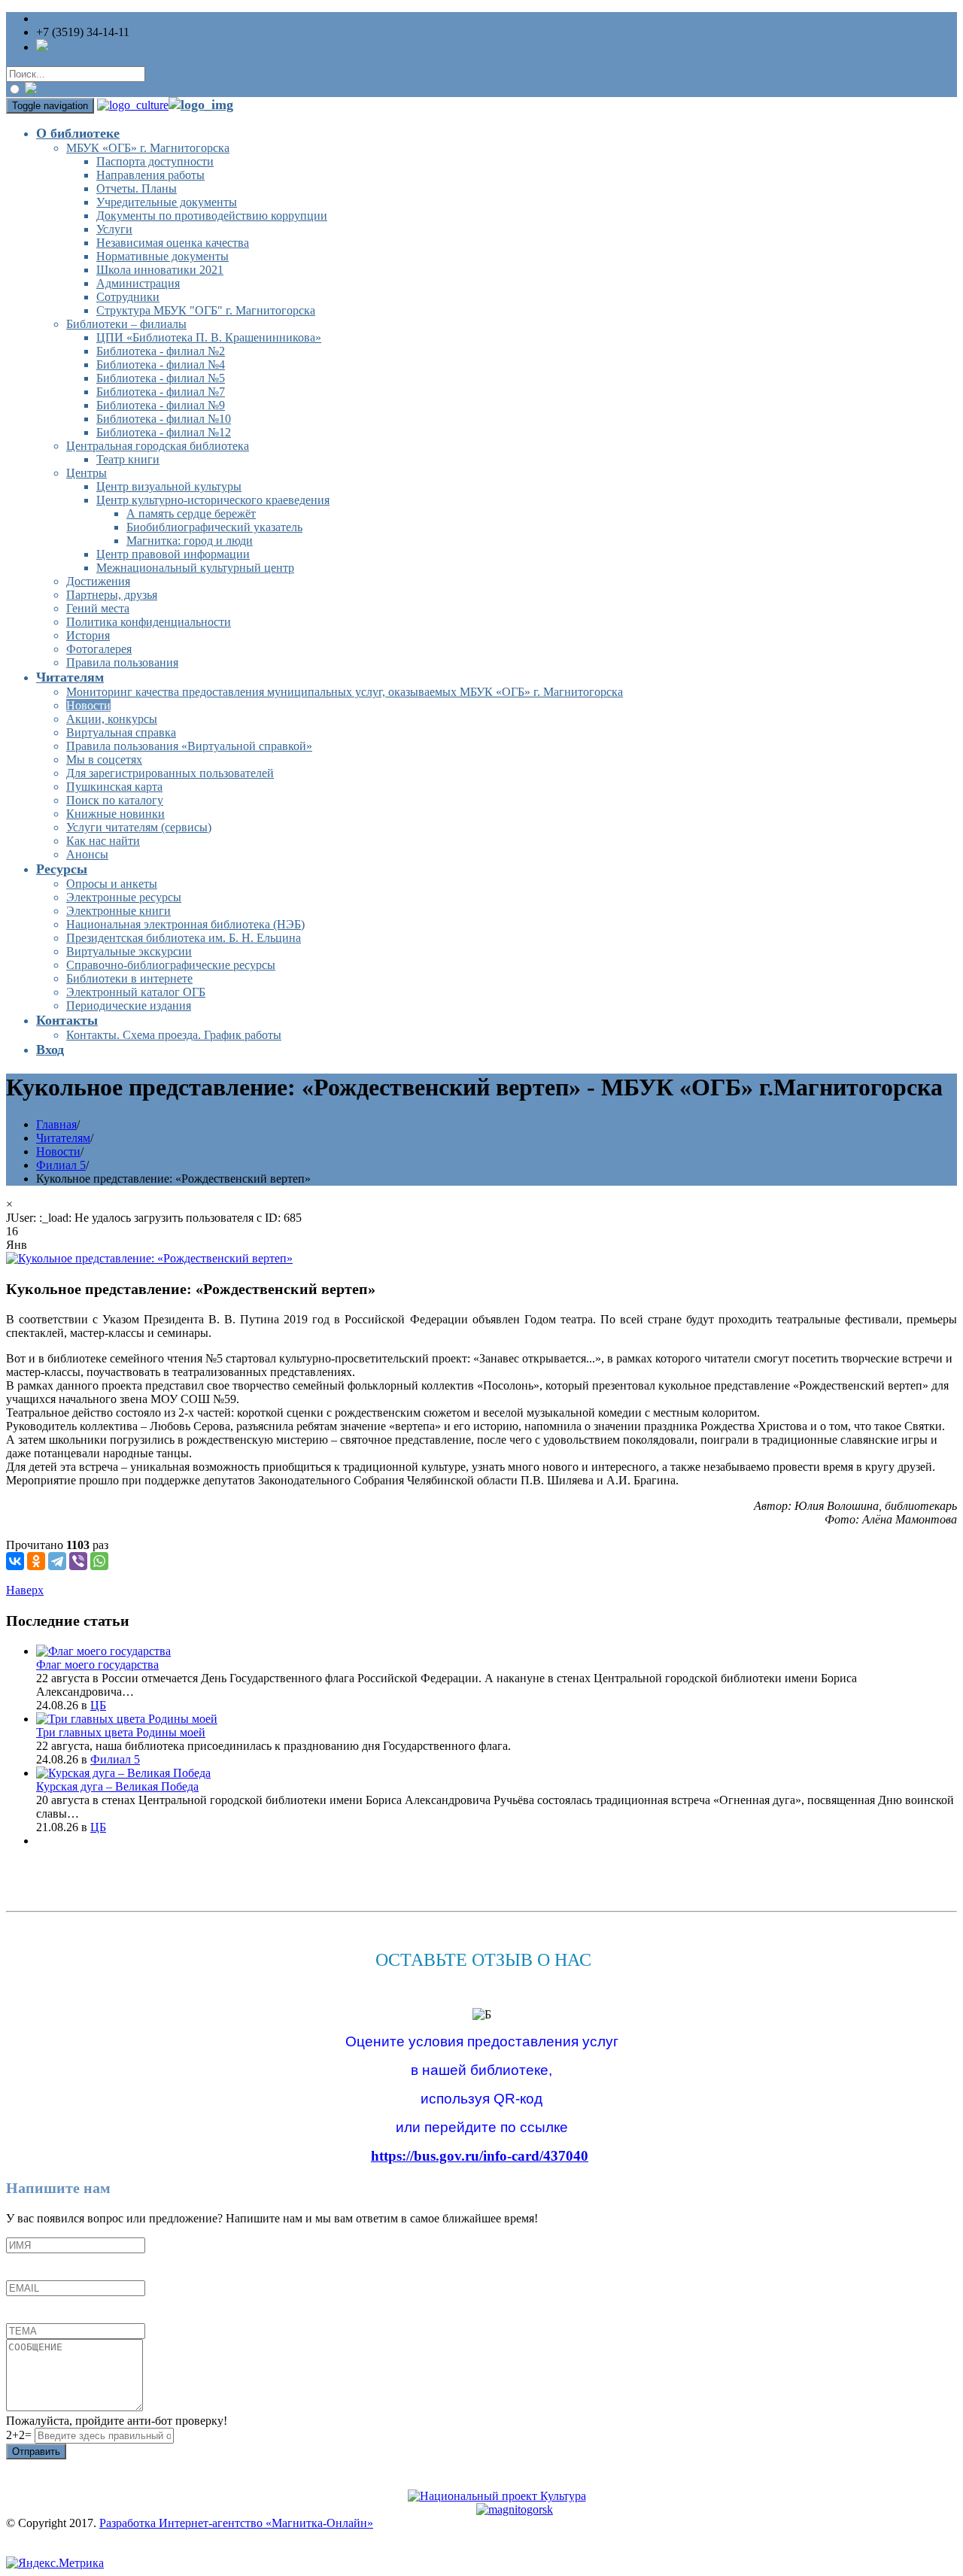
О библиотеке (78, 133)
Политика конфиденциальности (149, 622)
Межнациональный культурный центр (195, 568)
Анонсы (87, 854)
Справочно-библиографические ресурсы (171, 965)
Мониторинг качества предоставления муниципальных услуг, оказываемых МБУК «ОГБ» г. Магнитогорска (345, 692)
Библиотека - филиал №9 (161, 405)
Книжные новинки (115, 814)
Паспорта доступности (155, 161)
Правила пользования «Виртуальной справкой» (189, 746)
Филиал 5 (61, 1165)
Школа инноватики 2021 (160, 270)
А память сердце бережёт (191, 513)
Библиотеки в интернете (129, 978)
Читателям (70, 677)
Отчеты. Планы (137, 188)
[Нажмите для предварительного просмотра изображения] (149, 1258)
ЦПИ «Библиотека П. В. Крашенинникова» (209, 337)
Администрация (138, 283)
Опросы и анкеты (112, 884)
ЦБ (98, 1705)
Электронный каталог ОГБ (136, 992)
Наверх (25, 1590)
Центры (87, 473)
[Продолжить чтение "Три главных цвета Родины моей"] (127, 1719)
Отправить (36, 2451)
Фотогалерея (99, 649)
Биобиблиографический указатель (214, 527)
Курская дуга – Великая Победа (117, 1786)
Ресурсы (62, 869)
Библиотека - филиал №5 (161, 378)
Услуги (114, 229)
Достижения (98, 581)
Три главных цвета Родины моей (121, 1732)
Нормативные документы (163, 256)
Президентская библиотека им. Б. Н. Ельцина (184, 938)
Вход (50, 1050)
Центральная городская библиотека (158, 446)
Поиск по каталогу (115, 800)
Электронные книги (118, 911)
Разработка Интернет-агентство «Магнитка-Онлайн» (236, 2523)
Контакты (67, 1020)
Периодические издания (129, 1005)
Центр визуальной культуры (169, 486)
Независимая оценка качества (173, 243)
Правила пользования (122, 662)
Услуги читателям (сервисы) (139, 827)
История (88, 635)
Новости (88, 705)
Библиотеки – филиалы (126, 324)
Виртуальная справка (121, 732)
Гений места (98, 608)
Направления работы (150, 175)
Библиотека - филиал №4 (161, 365)
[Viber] (78, 1561)
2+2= (20, 2435)
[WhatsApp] (99, 1561)
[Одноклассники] (36, 1561)
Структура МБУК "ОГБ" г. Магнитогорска (206, 310)
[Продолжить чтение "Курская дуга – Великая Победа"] (123, 1773)
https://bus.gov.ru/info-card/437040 (480, 2156)
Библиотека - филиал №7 (161, 392)
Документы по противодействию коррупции (212, 216)
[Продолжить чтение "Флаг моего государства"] (103, 1651)
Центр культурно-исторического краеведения (213, 500)
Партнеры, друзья (112, 595)
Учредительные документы (167, 202)
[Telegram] (57, 1561)
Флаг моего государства (97, 1665)
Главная (56, 1124)
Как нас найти (103, 841)
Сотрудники (128, 297)
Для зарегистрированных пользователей (170, 773)
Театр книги (128, 459)
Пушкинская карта (114, 787)
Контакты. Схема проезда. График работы (174, 1035)
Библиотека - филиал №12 (164, 432)
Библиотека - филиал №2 (161, 351)
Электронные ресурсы (124, 897)
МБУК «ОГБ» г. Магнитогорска (148, 148)
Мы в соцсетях (104, 759)
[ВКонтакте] (15, 1561)
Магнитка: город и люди (190, 541)
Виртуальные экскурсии (129, 951)
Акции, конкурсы (112, 719)
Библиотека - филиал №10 (164, 419)
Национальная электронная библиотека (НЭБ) (185, 924)
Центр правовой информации (173, 554)
